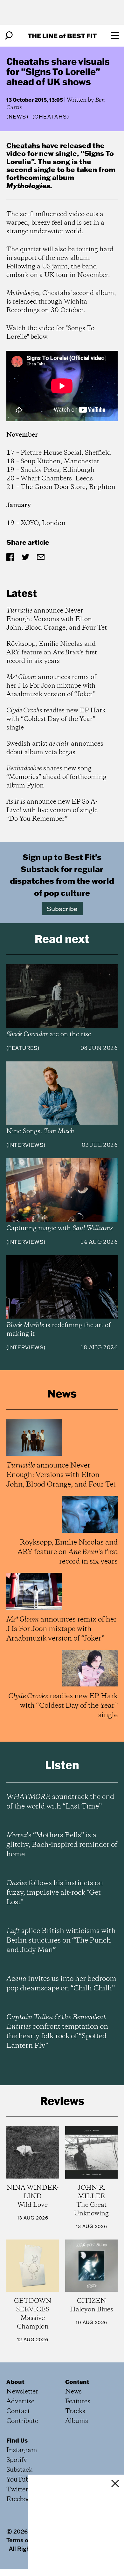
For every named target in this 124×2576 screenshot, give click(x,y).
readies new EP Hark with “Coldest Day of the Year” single (56, 719)
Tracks (75, 2411)
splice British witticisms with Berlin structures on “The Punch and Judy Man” (61, 1941)
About (15, 2382)
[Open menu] (115, 35)
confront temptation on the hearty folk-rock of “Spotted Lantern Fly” (57, 2032)
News (17, 117)
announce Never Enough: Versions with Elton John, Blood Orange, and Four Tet (57, 619)
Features (23, 1048)
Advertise (20, 2402)
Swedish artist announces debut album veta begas (55, 748)
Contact (18, 2411)
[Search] (9, 35)
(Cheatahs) (51, 117)
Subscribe (62, 909)
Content (77, 2382)
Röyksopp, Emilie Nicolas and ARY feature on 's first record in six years (52, 653)
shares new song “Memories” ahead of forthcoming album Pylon (56, 777)
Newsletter (22, 2392)
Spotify (17, 2460)
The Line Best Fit (62, 36)
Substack (19, 2470)
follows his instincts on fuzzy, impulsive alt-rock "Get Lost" (55, 1893)
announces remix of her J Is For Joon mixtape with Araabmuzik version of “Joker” (51, 686)
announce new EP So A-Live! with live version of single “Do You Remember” (52, 810)
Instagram (22, 2450)
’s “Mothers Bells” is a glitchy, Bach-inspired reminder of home (62, 1845)
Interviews (26, 1145)
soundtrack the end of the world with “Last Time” (60, 1802)
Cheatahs (23, 145)
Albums (77, 2421)
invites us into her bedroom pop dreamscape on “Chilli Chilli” (61, 1984)
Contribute (22, 2421)
